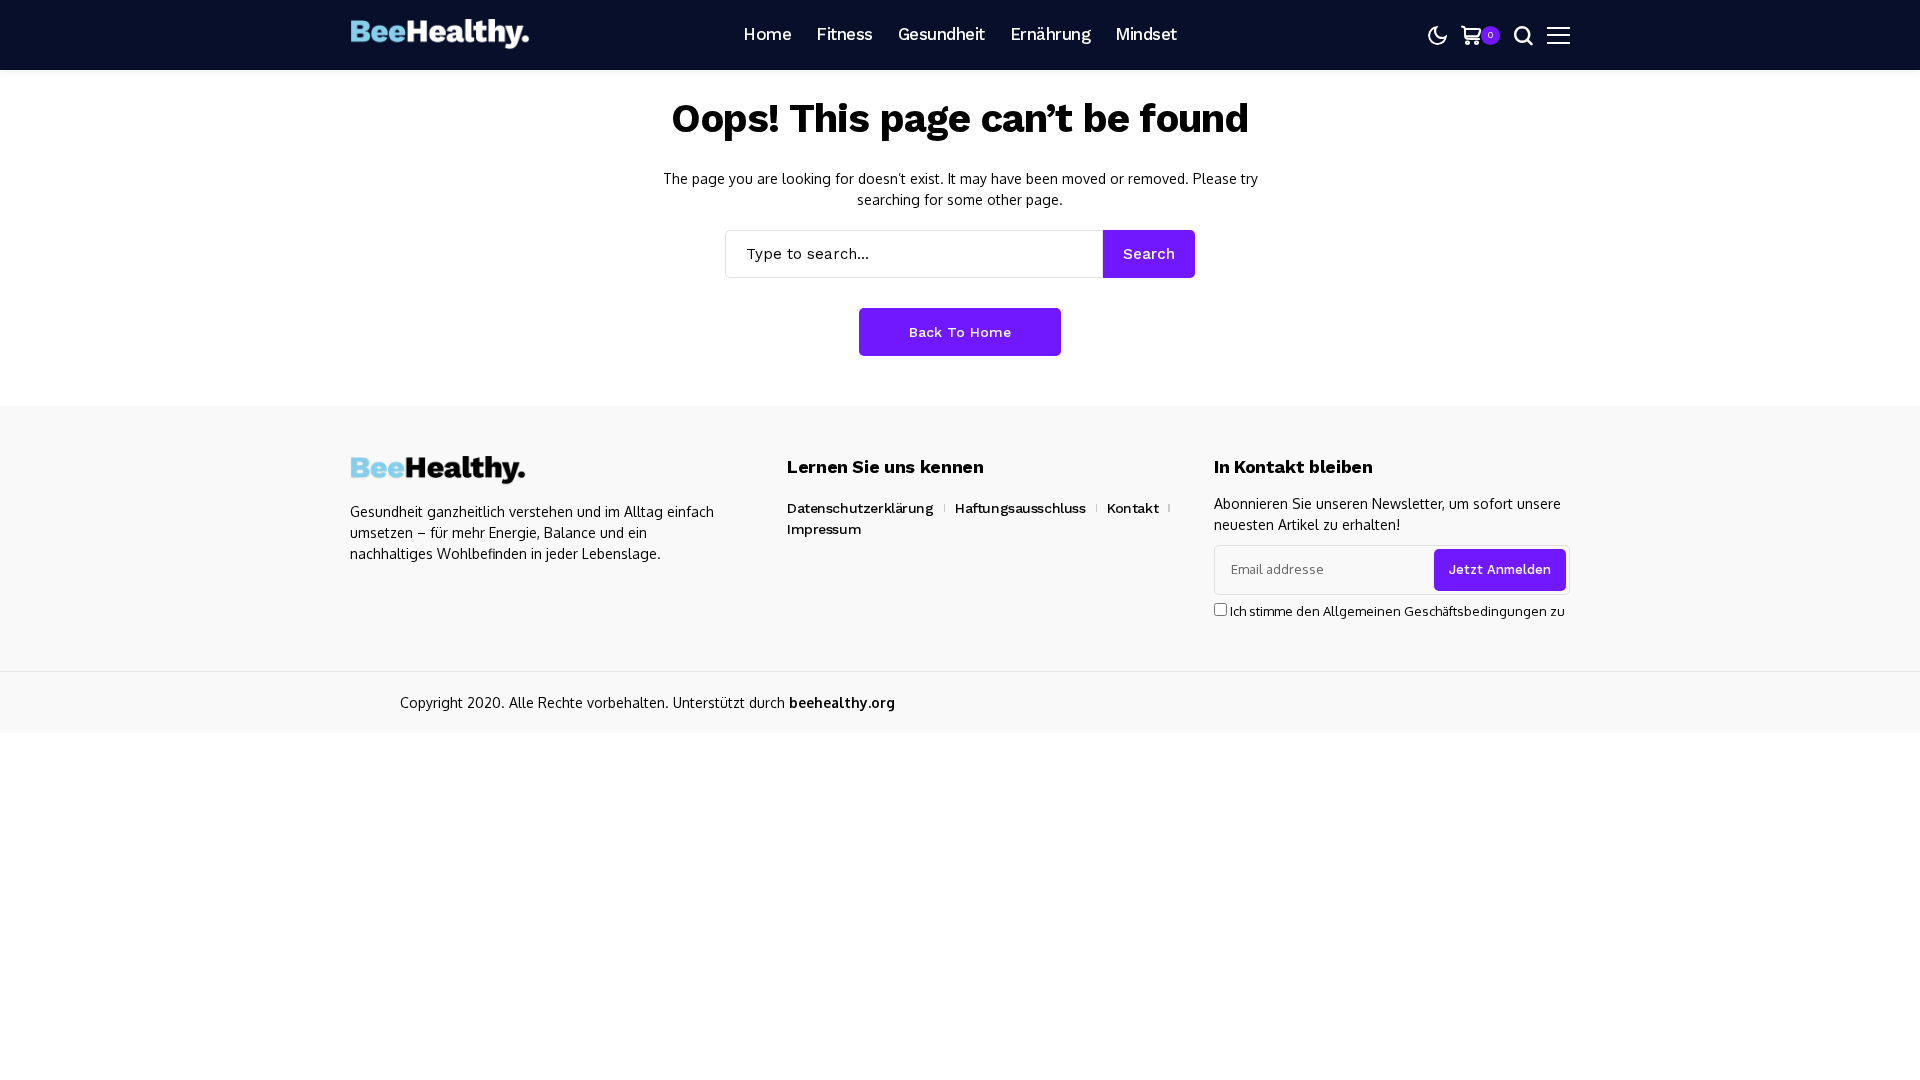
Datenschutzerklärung (860, 508)
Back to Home (960, 332)
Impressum (824, 529)
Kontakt (1132, 508)
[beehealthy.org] (440, 34)
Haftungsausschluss (1020, 508)
